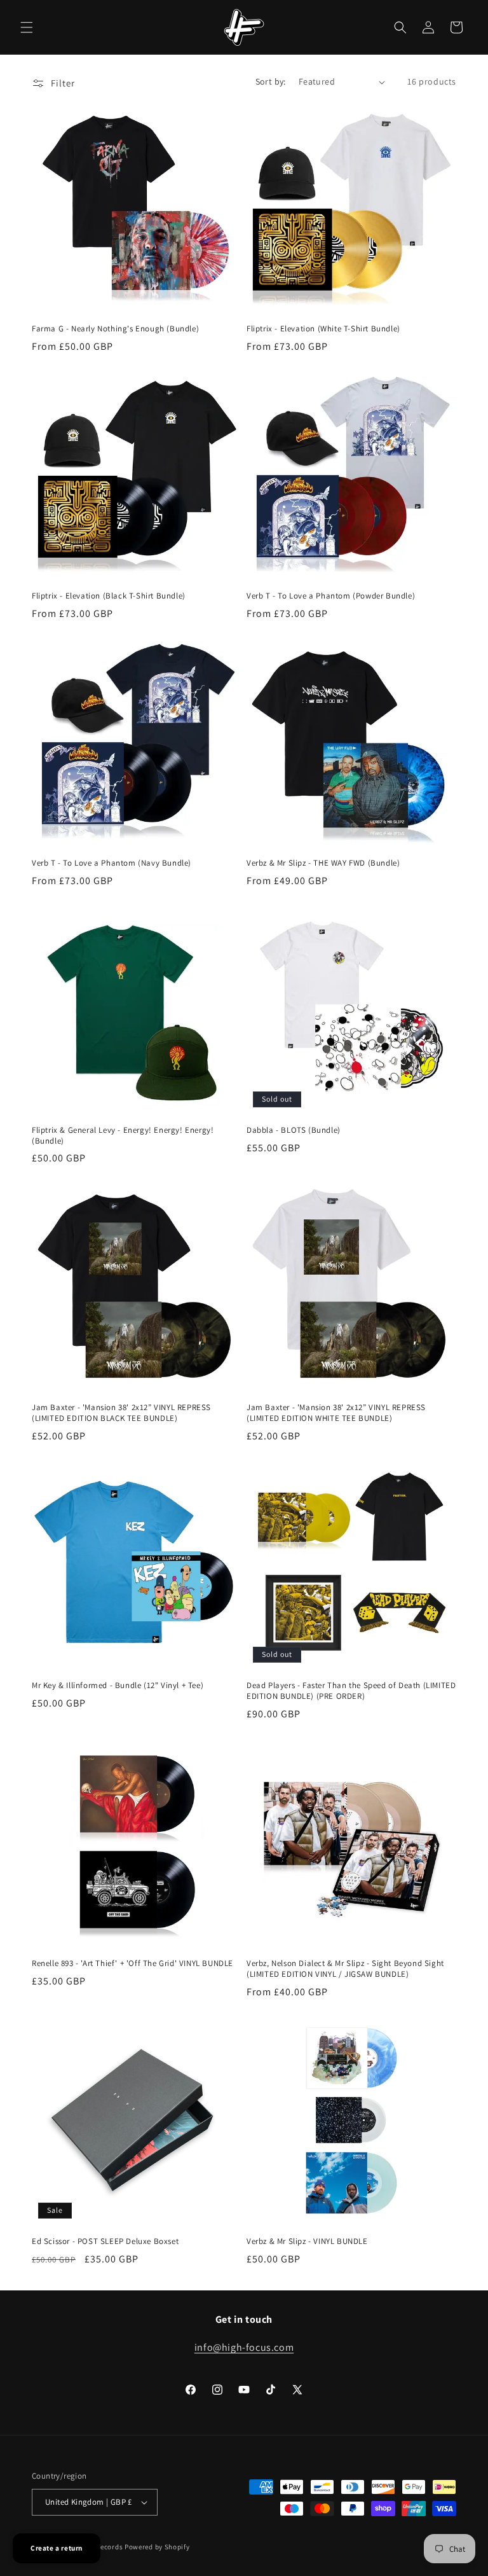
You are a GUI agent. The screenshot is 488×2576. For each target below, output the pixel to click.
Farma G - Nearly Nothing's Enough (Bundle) (115, 329)
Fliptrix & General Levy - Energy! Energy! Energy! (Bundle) (123, 1136)
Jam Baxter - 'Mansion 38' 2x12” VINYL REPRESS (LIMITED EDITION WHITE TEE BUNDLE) (336, 1413)
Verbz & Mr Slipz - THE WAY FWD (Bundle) (323, 863)
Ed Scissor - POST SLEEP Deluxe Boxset (105, 2241)
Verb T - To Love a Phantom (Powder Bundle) (331, 596)
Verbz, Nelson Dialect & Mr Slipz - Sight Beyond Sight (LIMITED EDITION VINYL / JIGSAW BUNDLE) (345, 1969)
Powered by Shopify (157, 2547)
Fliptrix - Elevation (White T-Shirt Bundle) (323, 329)
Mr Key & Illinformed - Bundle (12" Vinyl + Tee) (118, 1686)
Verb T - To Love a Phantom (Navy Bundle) (112, 863)
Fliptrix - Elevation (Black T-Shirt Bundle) (109, 596)
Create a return (57, 2548)
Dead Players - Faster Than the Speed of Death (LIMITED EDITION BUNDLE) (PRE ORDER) (351, 1691)
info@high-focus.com (244, 2347)
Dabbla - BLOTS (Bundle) (294, 1130)
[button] (27, 27)
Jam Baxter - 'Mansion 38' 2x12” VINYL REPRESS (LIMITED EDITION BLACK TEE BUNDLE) (121, 1413)
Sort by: (271, 81)
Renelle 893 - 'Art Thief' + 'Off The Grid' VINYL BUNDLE (132, 1963)
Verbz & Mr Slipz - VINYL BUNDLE (307, 2241)
